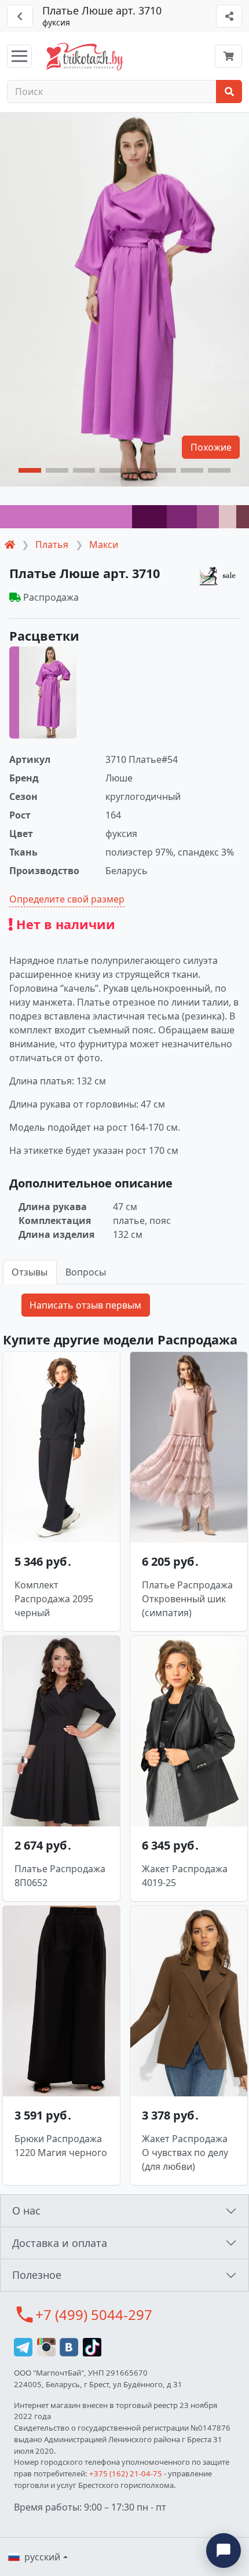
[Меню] (19, 56)
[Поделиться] (229, 16)
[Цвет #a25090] (208, 517)
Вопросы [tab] (86, 1272)
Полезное (37, 2275)
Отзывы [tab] (30, 1272)
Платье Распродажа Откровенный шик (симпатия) (187, 1599)
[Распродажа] (219, 576)
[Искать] (229, 92)
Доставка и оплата (60, 2243)
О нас (26, 2210)
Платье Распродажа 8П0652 (60, 1876)
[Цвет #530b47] (149, 517)
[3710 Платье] (43, 693)
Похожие (211, 447)
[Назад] (20, 16)
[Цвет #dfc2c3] (228, 517)
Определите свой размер (67, 899)
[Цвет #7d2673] (182, 517)
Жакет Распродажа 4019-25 (185, 1876)
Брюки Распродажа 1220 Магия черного (61, 2146)
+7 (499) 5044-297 (94, 2314)
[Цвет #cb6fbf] (66, 517)
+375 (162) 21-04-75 (126, 2473)
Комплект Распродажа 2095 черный (54, 1599)
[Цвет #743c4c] (243, 517)
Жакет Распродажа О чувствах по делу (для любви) (185, 2153)
